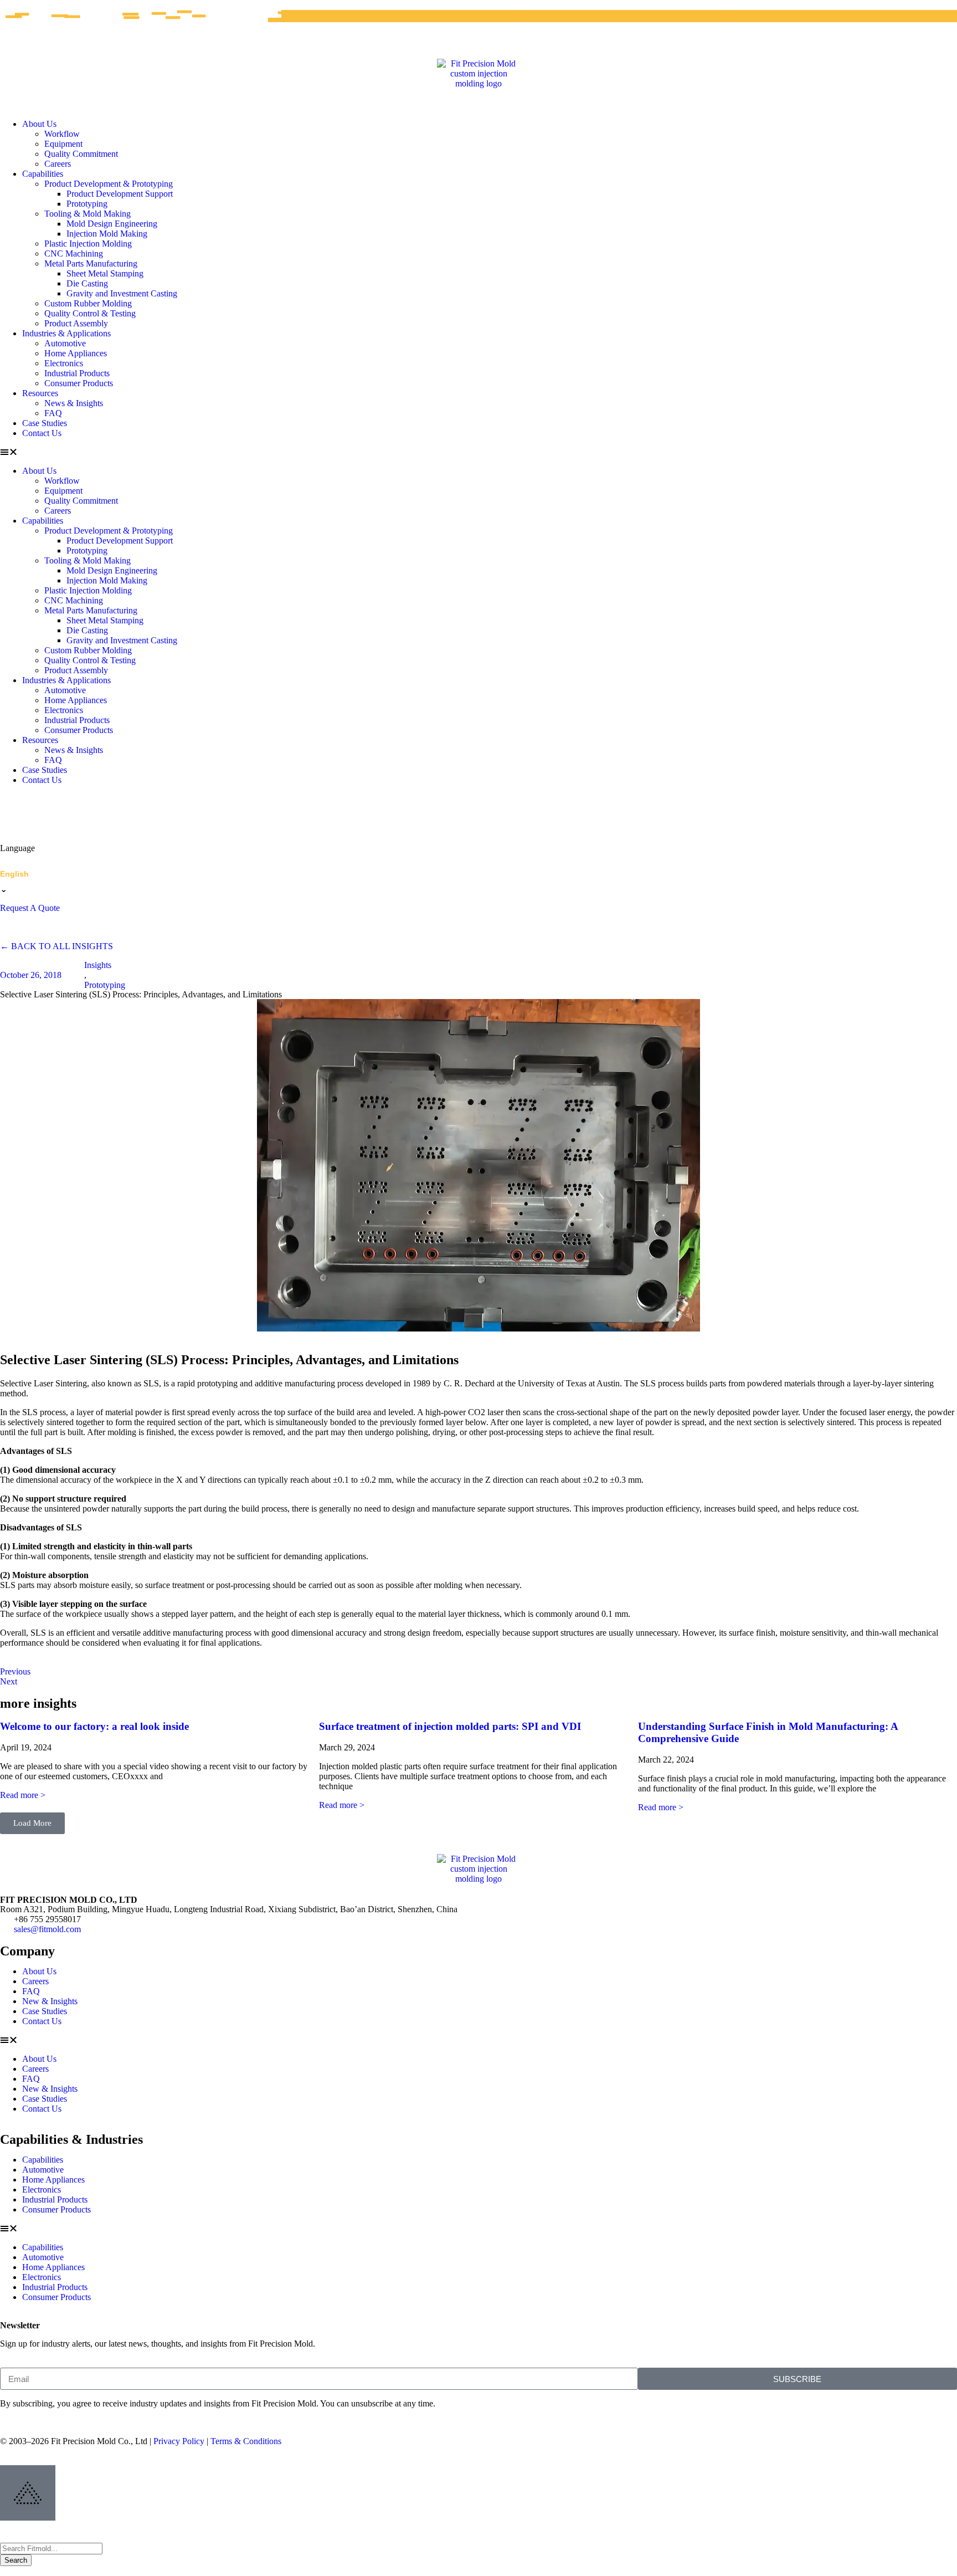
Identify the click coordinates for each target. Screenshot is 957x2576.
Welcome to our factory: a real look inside (94, 1726)
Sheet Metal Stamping (105, 273)
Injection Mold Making (107, 234)
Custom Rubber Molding (88, 303)
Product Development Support (120, 194)
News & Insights (74, 403)
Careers (58, 164)
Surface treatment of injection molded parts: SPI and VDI (450, 1726)
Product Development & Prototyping (109, 184)
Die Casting (87, 283)
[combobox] (51, 2549)
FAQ (53, 413)
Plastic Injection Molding (88, 244)
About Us (39, 124)
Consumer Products (79, 383)
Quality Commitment (81, 154)
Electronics (64, 363)
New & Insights (50, 2001)
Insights (98, 965)
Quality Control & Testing (90, 313)
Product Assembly (76, 323)
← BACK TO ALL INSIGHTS (56, 946)
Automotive (65, 343)
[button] (478, 452)
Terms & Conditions (246, 2441)
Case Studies (45, 423)
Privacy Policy (179, 2441)
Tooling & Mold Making (88, 214)
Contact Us (42, 433)
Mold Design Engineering (112, 224)
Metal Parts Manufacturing (91, 263)
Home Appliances (76, 353)
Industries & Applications (66, 333)
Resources (40, 393)
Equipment (63, 144)
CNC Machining (74, 253)
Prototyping (87, 204)
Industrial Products (77, 373)
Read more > (23, 1795)
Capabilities (43, 174)
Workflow (62, 134)
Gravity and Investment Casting (122, 293)
